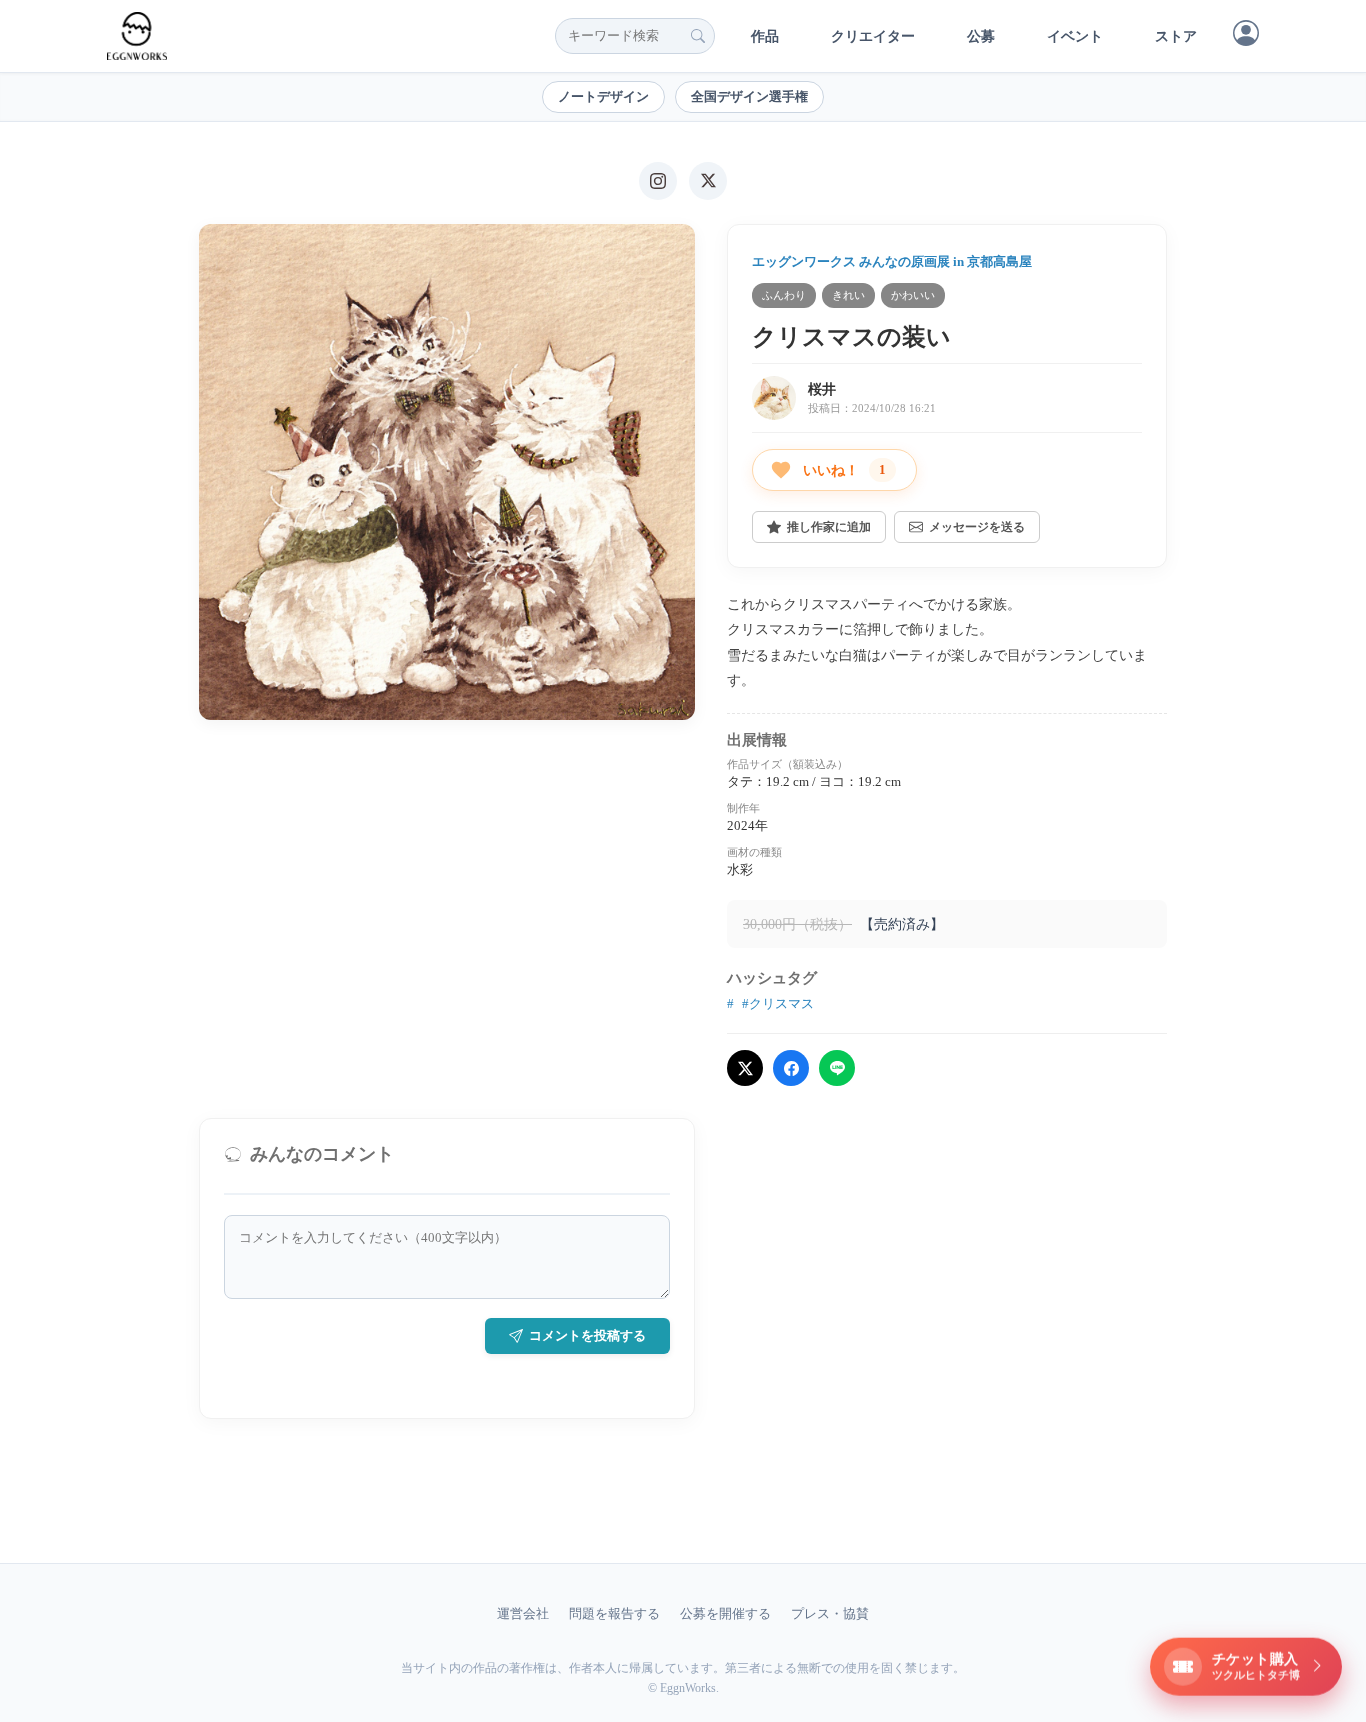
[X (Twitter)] (708, 181)
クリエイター (873, 36)
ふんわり (784, 295)
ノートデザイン (603, 96)
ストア (1176, 36)
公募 (981, 36)
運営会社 (523, 1613)
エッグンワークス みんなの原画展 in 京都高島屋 (892, 261)
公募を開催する (725, 1613)
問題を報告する (614, 1613)
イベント (1075, 36)
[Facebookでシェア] (791, 1068)
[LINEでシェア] (837, 1068)
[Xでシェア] (745, 1068)
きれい (848, 295)
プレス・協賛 (830, 1613)
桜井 (822, 389)
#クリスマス (778, 1003)
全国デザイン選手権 (749, 96)
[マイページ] (1246, 33)
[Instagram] (658, 181)
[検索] (698, 36)
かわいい (913, 295)
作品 (765, 36)
